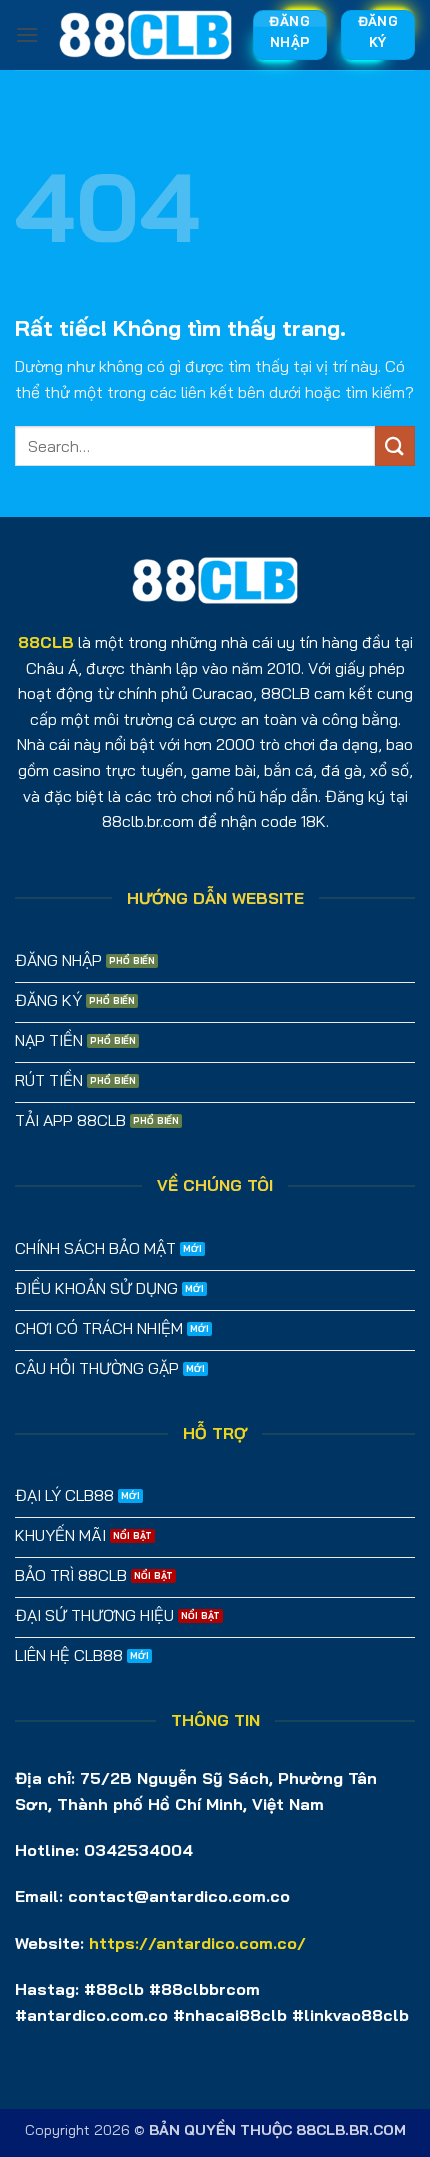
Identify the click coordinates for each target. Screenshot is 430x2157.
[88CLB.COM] (145, 35)
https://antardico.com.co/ (197, 1943)
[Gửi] (395, 445)
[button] (27, 34)
